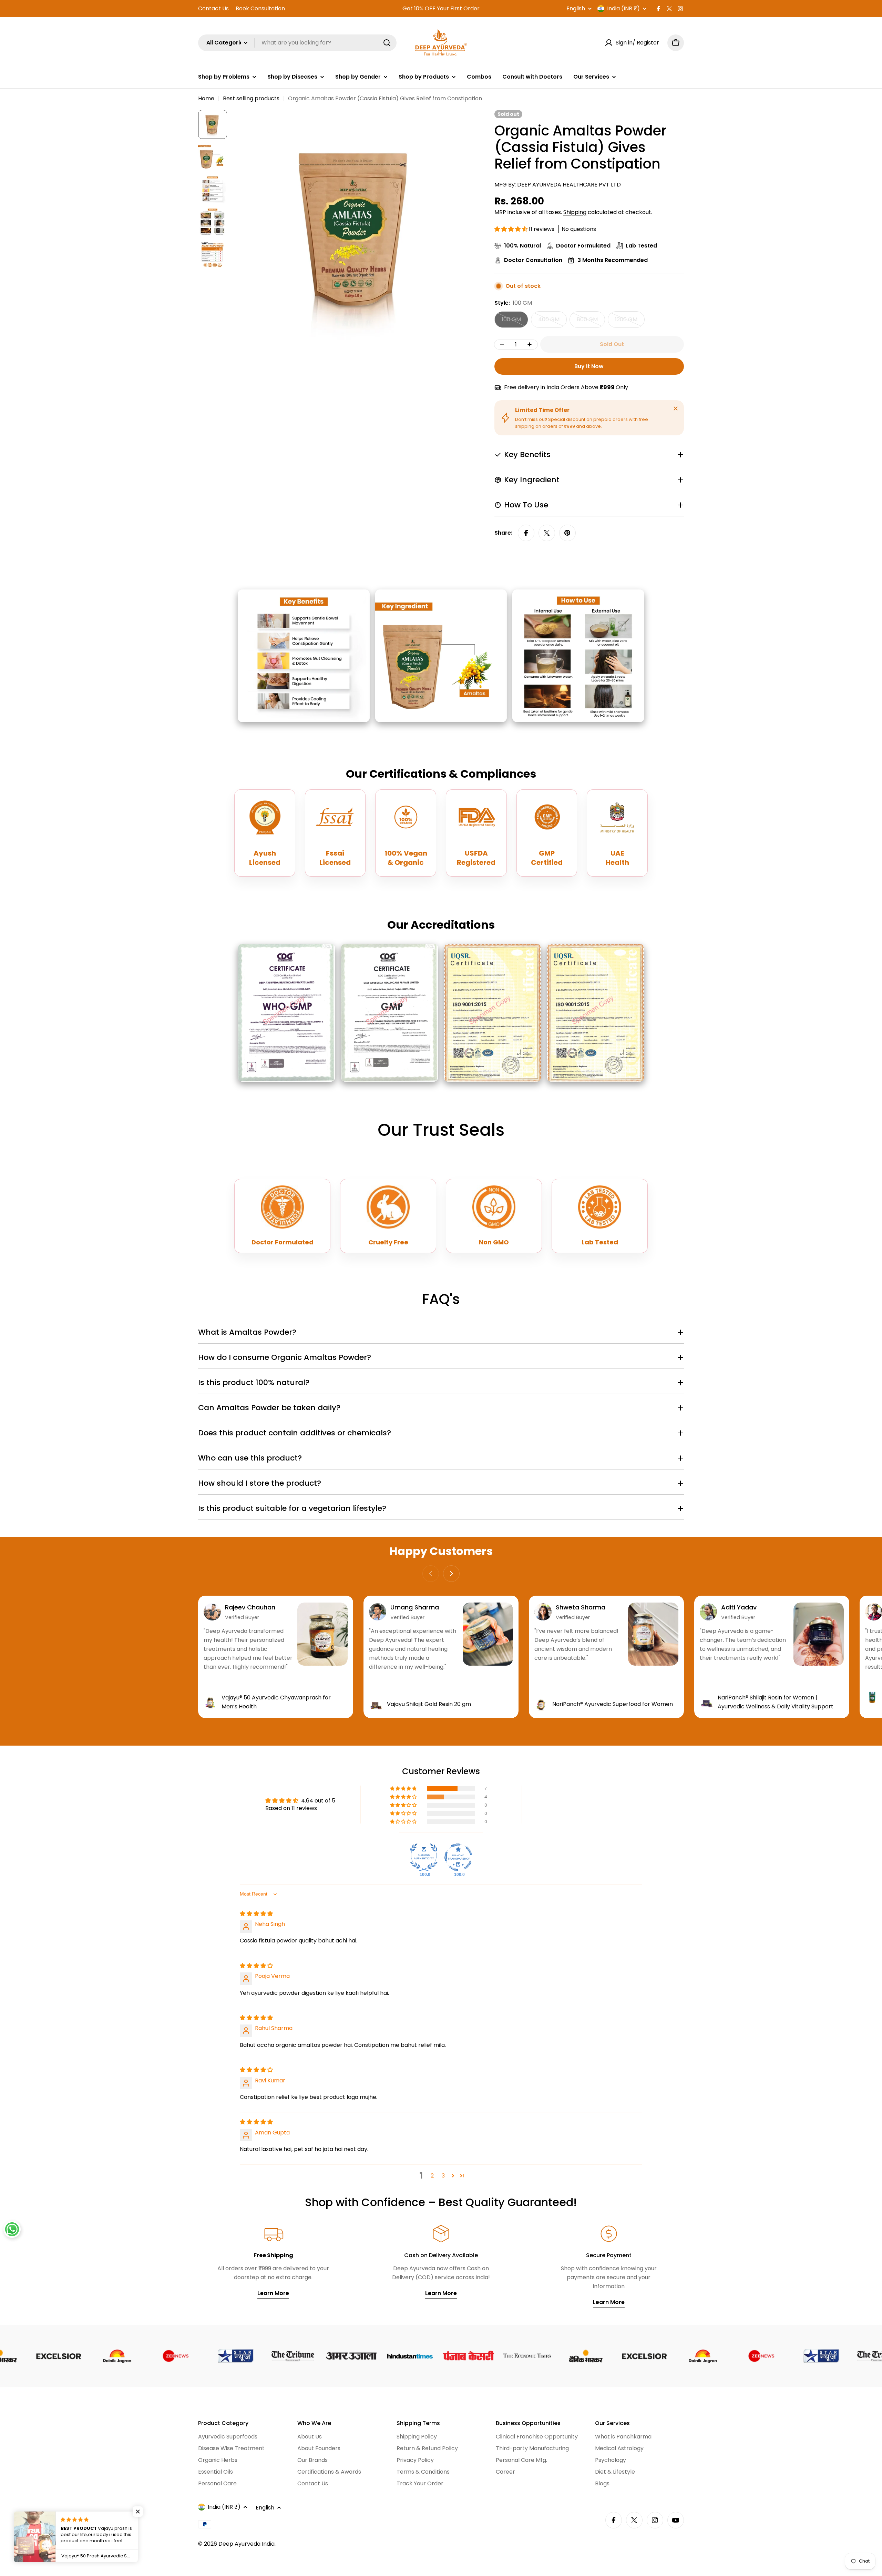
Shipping (575, 212)
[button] (512, 229)
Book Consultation (260, 8)
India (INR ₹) (623, 9)
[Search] (387, 43)
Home (206, 98)
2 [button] (432, 2176)
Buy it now (589, 366)
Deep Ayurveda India (247, 2544)
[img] (256, 1914)
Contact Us (213, 8)
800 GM (591, 322)
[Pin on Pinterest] (567, 533)
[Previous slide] (431, 1574)
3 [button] (443, 2176)
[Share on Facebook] (526, 533)
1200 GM (630, 322)
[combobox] (297, 43)
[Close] (676, 408)
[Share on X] (547, 533)
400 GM (552, 322)
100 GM (515, 322)
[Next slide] (451, 1574)
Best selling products (251, 98)
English (576, 9)
